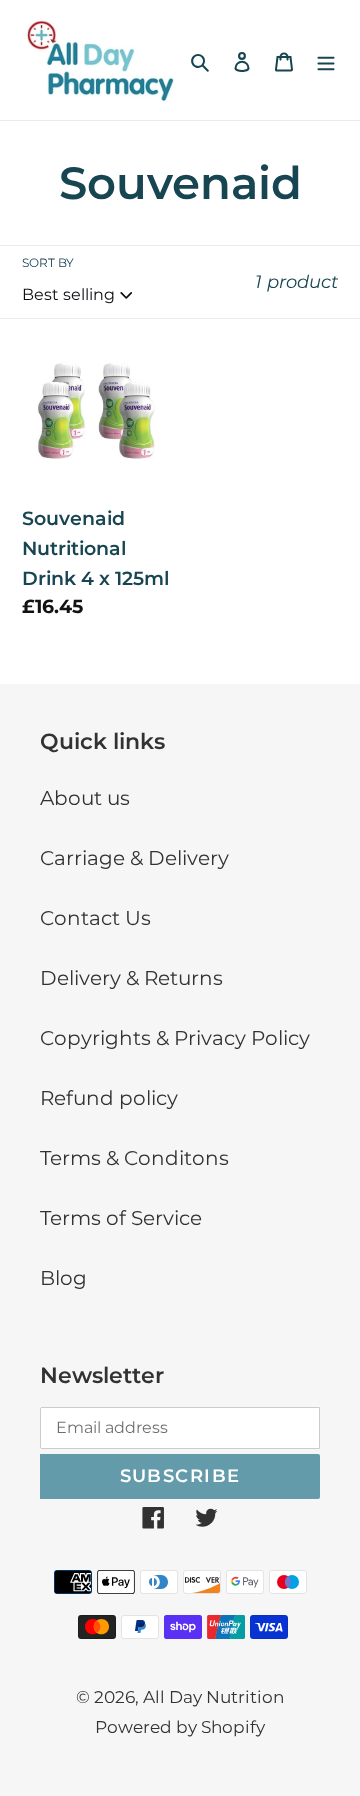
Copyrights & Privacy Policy (175, 1038)
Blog (63, 1278)
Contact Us (95, 918)
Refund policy (109, 1098)
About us (85, 798)
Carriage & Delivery (134, 858)
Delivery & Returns (131, 978)
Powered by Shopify (180, 1727)
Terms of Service (121, 1218)
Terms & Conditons (134, 1158)
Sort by (48, 262)
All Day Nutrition (213, 1697)
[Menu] (326, 60)
